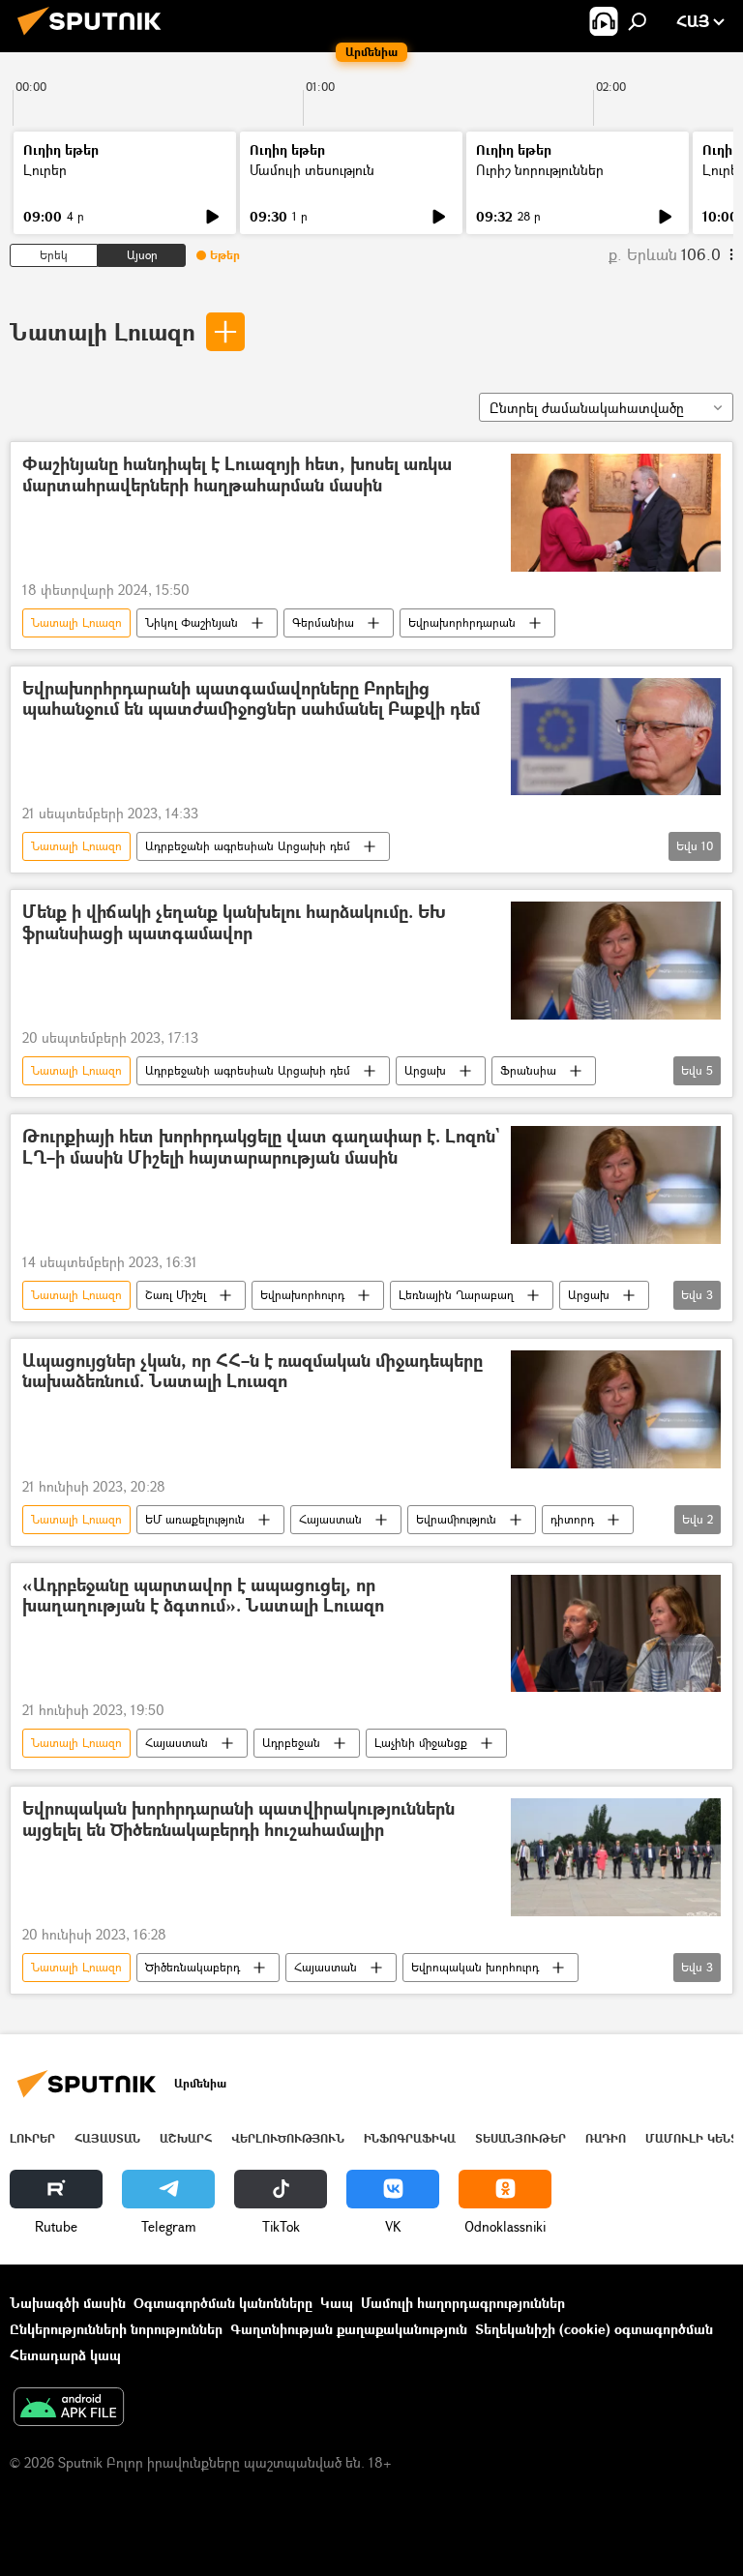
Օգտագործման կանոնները (223, 2303)
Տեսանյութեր (520, 2138)
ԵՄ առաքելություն (195, 1519)
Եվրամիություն (456, 1519)
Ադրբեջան (291, 1743)
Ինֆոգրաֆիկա (410, 2138)
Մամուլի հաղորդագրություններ (463, 2303)
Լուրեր (45, 170)
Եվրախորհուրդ (302, 1295)
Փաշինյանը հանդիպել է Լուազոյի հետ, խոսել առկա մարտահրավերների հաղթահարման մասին (237, 475)
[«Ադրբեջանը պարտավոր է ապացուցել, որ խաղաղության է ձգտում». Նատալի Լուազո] (616, 1634)
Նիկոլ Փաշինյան (192, 622)
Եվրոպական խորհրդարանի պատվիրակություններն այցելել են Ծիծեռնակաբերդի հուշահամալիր (238, 1820)
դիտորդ (572, 1519)
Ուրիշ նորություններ (540, 170)
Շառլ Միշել (176, 1295)
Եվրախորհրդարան (462, 622)
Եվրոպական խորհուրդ (475, 1967)
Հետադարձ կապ (65, 2355)
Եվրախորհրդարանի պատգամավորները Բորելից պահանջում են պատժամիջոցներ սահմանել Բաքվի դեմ (251, 700)
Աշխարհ (186, 2138)
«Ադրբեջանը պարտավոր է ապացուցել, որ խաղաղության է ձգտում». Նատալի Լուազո (203, 1597)
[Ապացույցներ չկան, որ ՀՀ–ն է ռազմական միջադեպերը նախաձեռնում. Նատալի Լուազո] (616, 1409)
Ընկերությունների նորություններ (116, 2329)
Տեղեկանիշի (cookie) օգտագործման (594, 2329)
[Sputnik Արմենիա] (95, 37)
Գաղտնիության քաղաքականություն (349, 2329)
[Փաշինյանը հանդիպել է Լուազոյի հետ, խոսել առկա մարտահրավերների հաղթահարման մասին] (616, 513)
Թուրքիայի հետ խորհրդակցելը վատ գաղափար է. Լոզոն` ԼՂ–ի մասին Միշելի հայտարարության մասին (261, 1148)
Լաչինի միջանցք (421, 1743)
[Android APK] (69, 2409)
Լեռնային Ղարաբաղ (456, 1295)
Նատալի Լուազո (103, 331)
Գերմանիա (323, 622)
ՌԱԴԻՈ (606, 2138)
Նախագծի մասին (68, 2303)
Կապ (337, 2303)
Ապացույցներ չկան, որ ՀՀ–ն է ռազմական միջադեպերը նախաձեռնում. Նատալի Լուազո (253, 1372)
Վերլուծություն (288, 2138)
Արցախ (425, 1070)
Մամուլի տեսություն (312, 170)
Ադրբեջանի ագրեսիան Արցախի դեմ (248, 846)
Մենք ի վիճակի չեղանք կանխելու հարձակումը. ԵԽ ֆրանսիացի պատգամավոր (234, 923)
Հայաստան (330, 1519)
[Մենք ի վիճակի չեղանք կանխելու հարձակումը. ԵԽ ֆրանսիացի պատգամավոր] (616, 961)
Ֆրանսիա (528, 1070)
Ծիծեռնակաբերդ (193, 1967)
